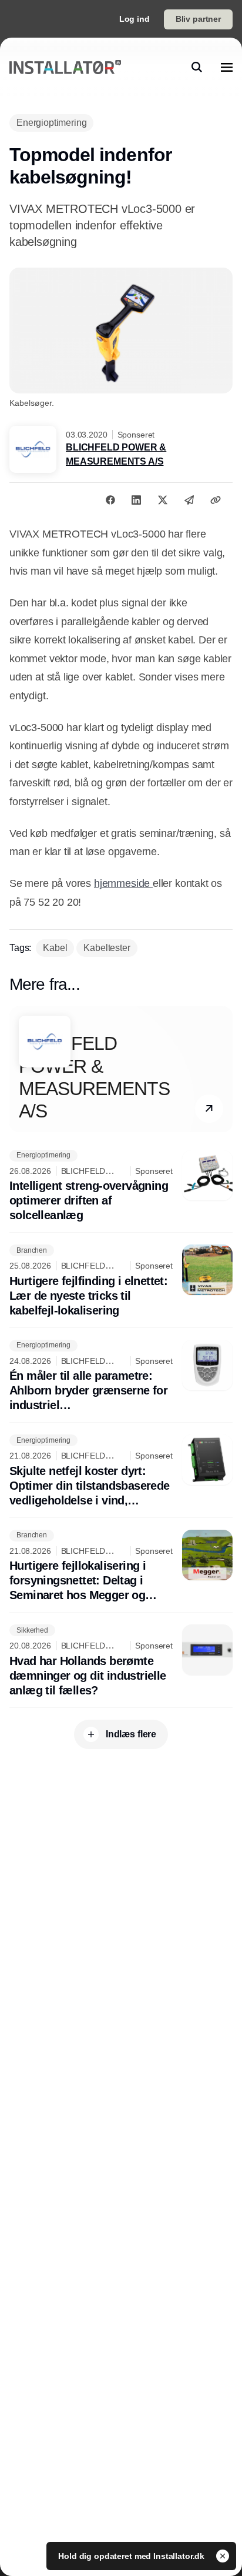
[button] (209, 1109)
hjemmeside (123, 883)
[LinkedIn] (136, 500)
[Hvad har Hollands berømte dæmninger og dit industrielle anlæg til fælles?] (121, 1661)
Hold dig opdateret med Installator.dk (132, 2556)
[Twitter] (163, 500)
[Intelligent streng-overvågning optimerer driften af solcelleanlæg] (121, 1187)
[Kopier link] (216, 500)
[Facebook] (110, 500)
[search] (197, 67)
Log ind (135, 19)
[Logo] (65, 67)
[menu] (227, 67)
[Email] (189, 500)
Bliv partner (198, 19)
